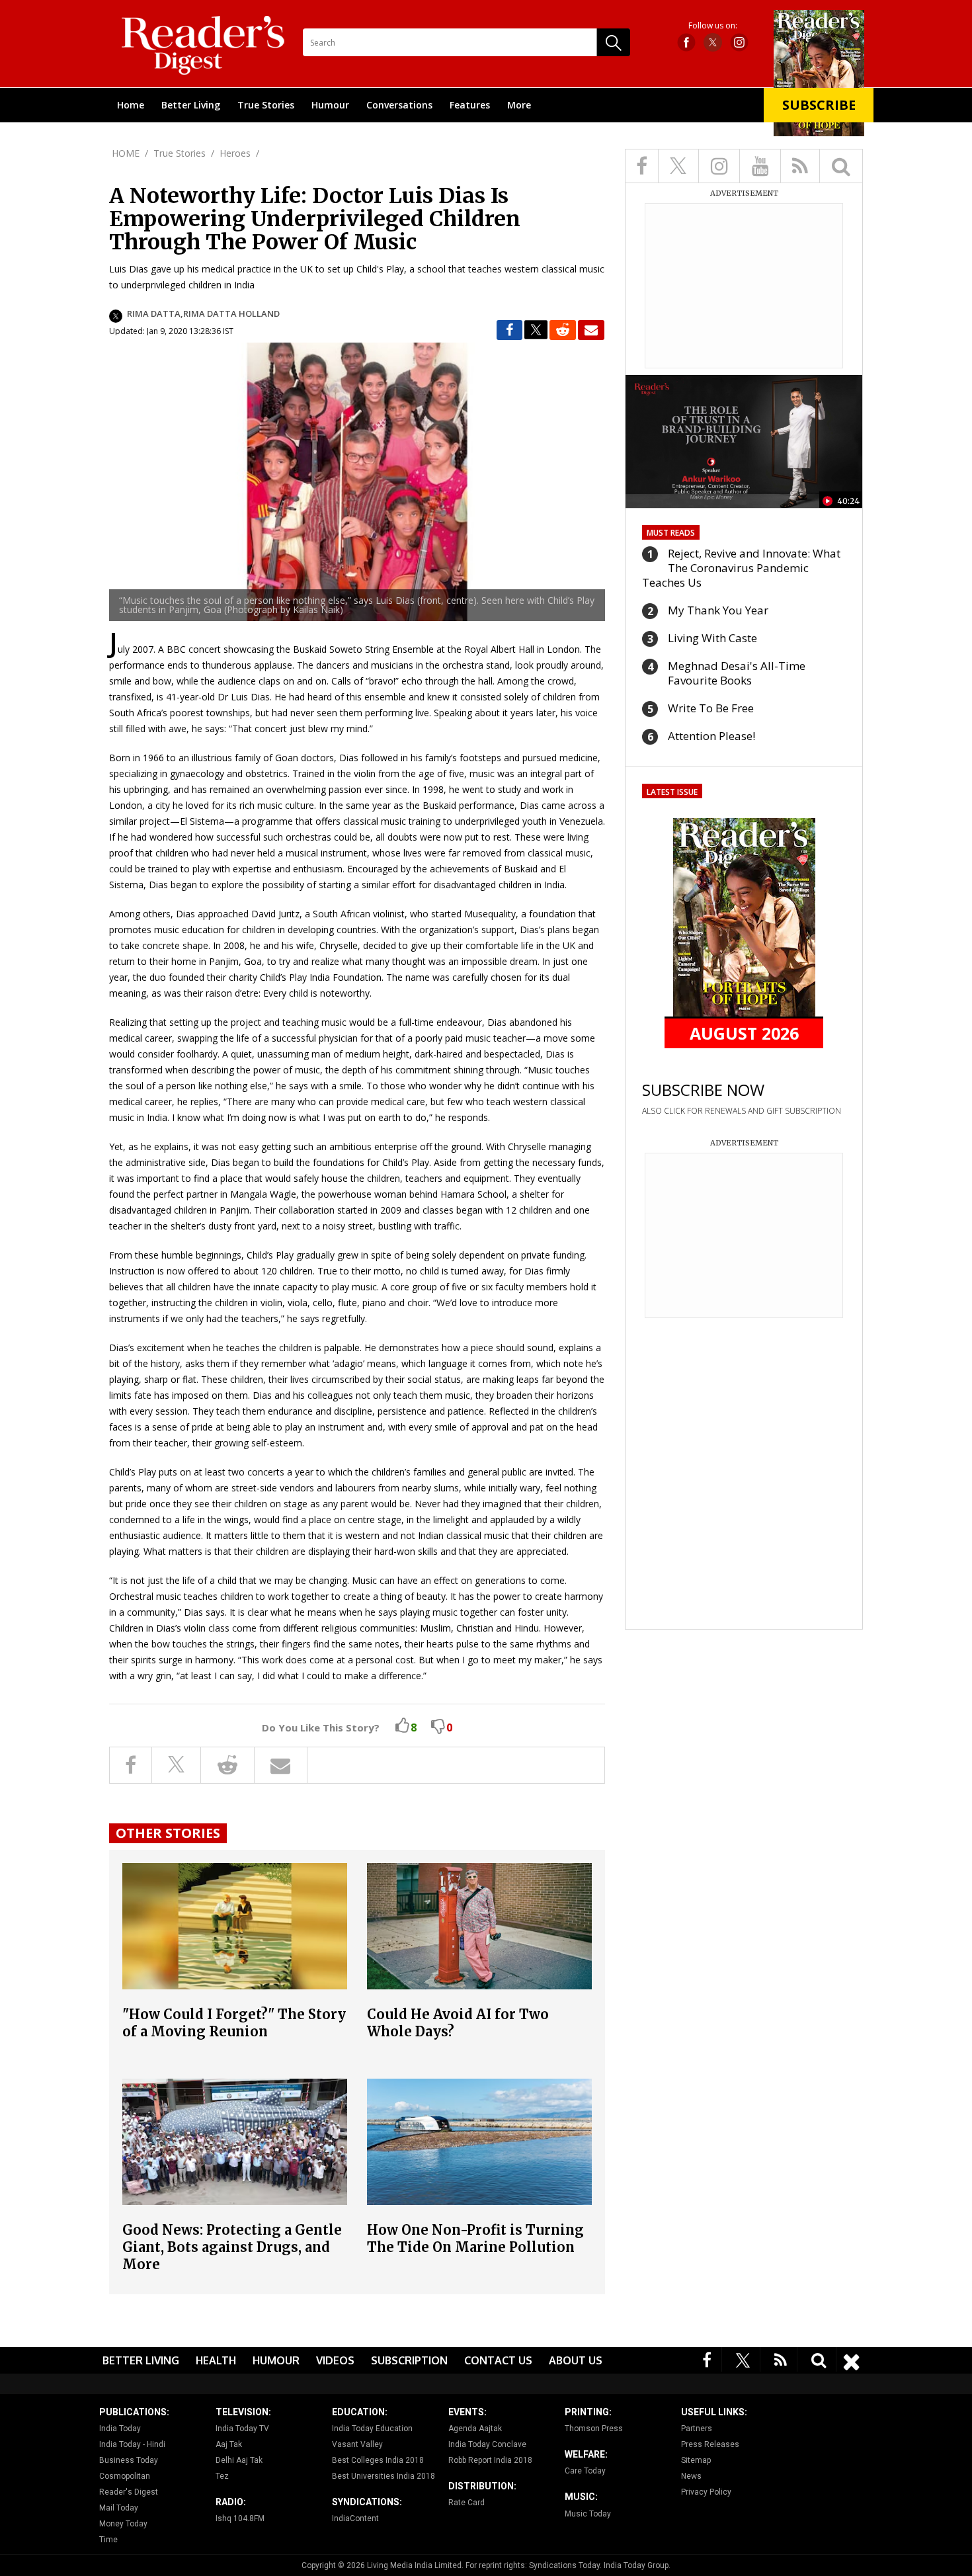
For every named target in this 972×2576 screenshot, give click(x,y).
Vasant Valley (357, 2444)
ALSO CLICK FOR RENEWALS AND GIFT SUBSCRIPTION (742, 1111)
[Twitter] (743, 2359)
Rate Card (466, 2503)
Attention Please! (711, 736)
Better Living (191, 105)
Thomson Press (594, 2429)
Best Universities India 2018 (384, 2476)
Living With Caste (712, 638)
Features (470, 105)
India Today (120, 2429)
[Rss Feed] (781, 2359)
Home (131, 105)
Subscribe (819, 105)
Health (216, 2360)
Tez (222, 2476)
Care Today (585, 2471)
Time (108, 2540)
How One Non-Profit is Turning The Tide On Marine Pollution (475, 2238)
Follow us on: (713, 26)
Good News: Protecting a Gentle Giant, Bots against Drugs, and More (232, 2247)
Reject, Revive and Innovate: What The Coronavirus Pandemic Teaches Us (741, 568)
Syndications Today (564, 2565)
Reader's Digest (129, 2492)
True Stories (266, 105)
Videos (335, 2360)
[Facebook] (707, 2359)
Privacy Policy (706, 2492)
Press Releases (710, 2444)
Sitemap (696, 2460)
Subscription (409, 2360)
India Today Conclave (487, 2444)
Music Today (588, 2514)
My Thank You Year (718, 610)
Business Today (129, 2460)
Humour (330, 105)
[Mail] (591, 330)
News (691, 2476)
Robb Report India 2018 (490, 2460)
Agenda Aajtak (475, 2429)
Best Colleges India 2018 (378, 2460)
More (519, 105)
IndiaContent (355, 2518)
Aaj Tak (229, 2444)
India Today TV (242, 2429)
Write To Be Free (711, 708)
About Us (576, 2360)
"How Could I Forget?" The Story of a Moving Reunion (234, 2023)
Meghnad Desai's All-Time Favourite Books (737, 673)
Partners (697, 2429)
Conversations (399, 105)
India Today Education (372, 2429)
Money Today (123, 2524)
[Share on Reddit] (563, 330)
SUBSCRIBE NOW (703, 1090)
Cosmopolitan (125, 2476)
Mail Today (119, 2508)
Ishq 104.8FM (240, 2518)
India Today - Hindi (132, 2444)
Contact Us (498, 2360)
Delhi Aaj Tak (239, 2460)
